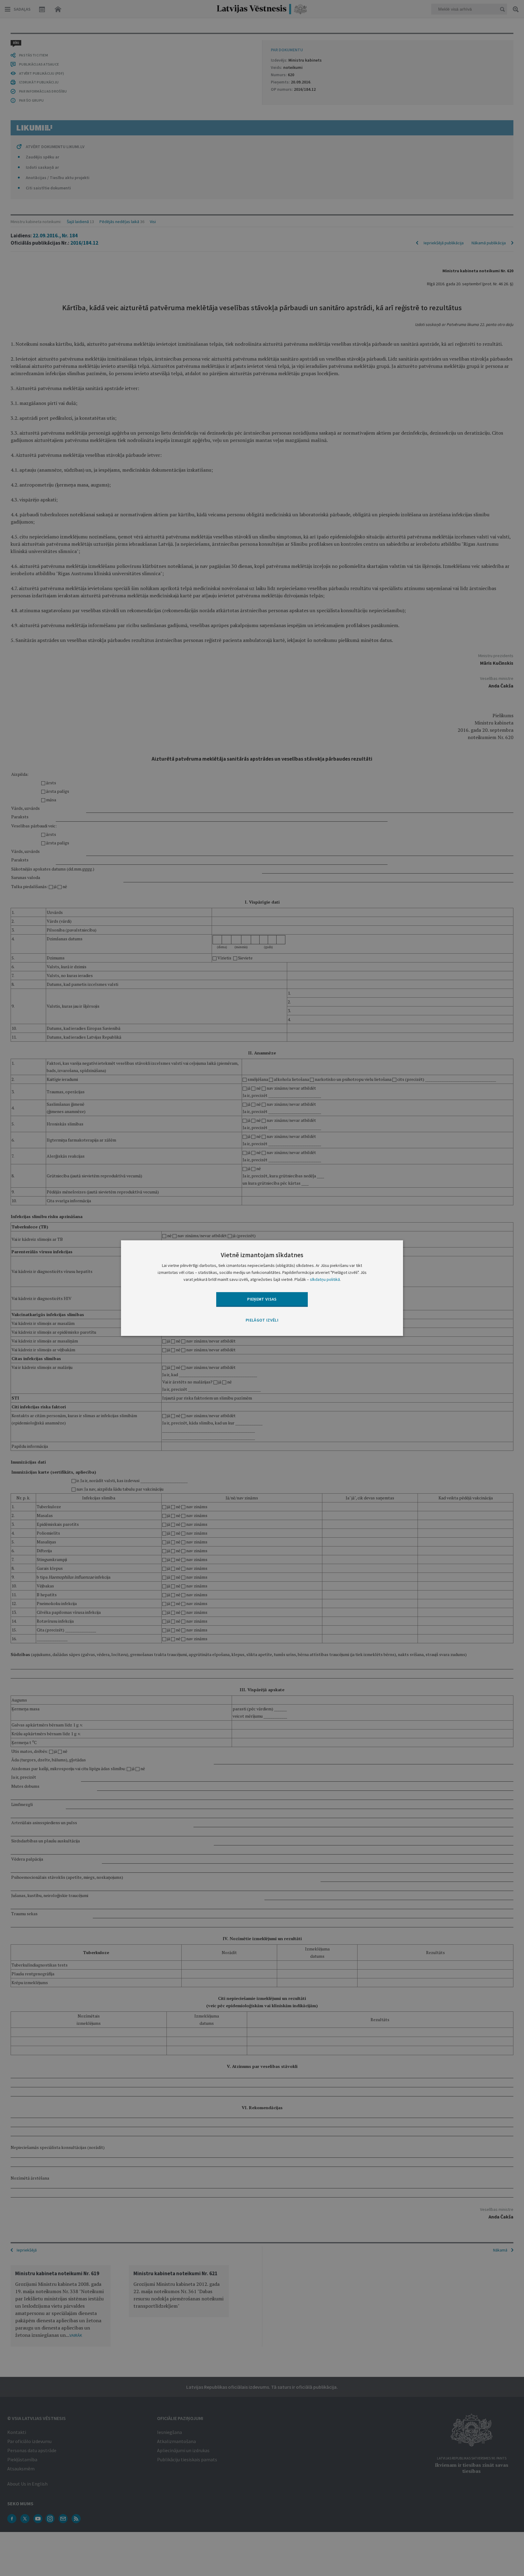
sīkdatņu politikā (325, 1279)
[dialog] (262, 1288)
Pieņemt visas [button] (262, 1299)
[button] (262, 1321)
